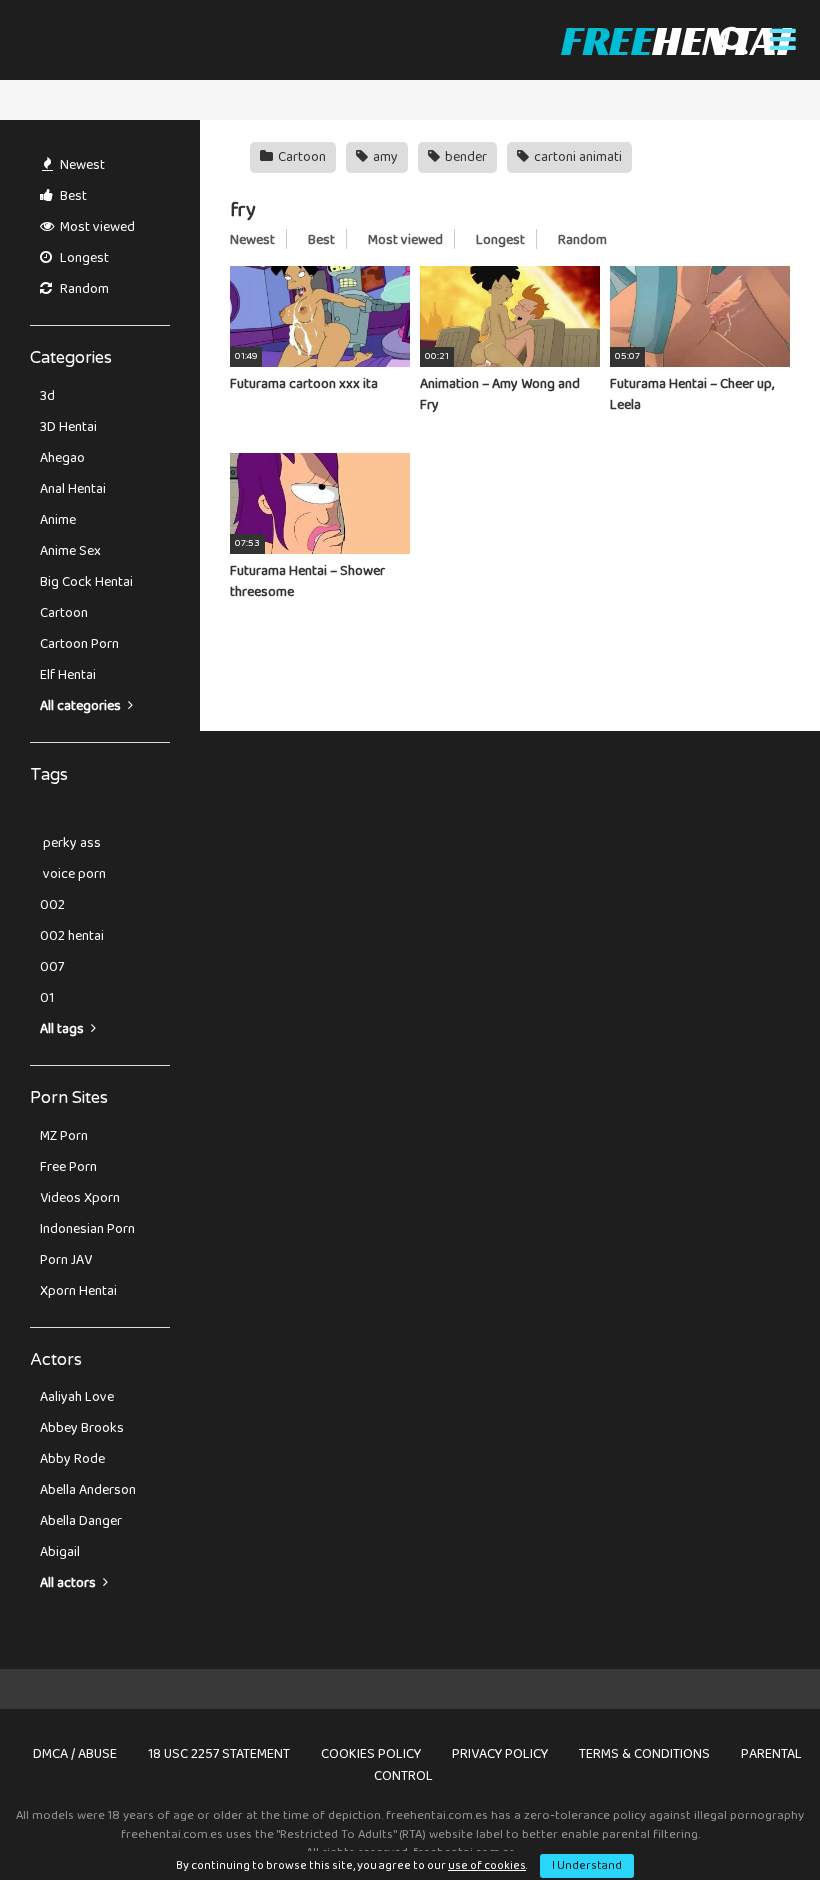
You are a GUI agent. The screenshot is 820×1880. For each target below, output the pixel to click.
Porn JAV (66, 1260)
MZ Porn (64, 1136)
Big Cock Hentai (86, 582)
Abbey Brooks (82, 1428)
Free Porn (68, 1167)
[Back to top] (753, 1819)
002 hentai (72, 936)
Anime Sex (70, 551)
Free (675, 40)
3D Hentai (68, 427)
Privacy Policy (500, 1754)
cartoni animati (576, 157)
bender (464, 157)
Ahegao (62, 458)
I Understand (587, 1865)
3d (47, 396)
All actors (69, 1583)
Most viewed (96, 227)
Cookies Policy (371, 1754)
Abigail (60, 1552)
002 (52, 905)
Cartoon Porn (79, 644)
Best (72, 196)
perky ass (70, 843)
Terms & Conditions (644, 1754)
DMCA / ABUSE (75, 1754)
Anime (58, 520)
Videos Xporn (80, 1198)
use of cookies (487, 1865)
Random (83, 289)
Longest (83, 258)
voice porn (73, 874)
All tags (63, 1029)
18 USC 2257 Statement (219, 1754)
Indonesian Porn (87, 1229)
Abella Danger (81, 1521)
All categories (82, 706)
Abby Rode (72, 1459)
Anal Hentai (73, 489)
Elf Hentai (68, 675)
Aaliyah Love (77, 1397)
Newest (81, 165)
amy (384, 157)
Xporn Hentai (78, 1291)
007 (52, 967)
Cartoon (64, 613)
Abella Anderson (88, 1490)
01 (47, 998)
